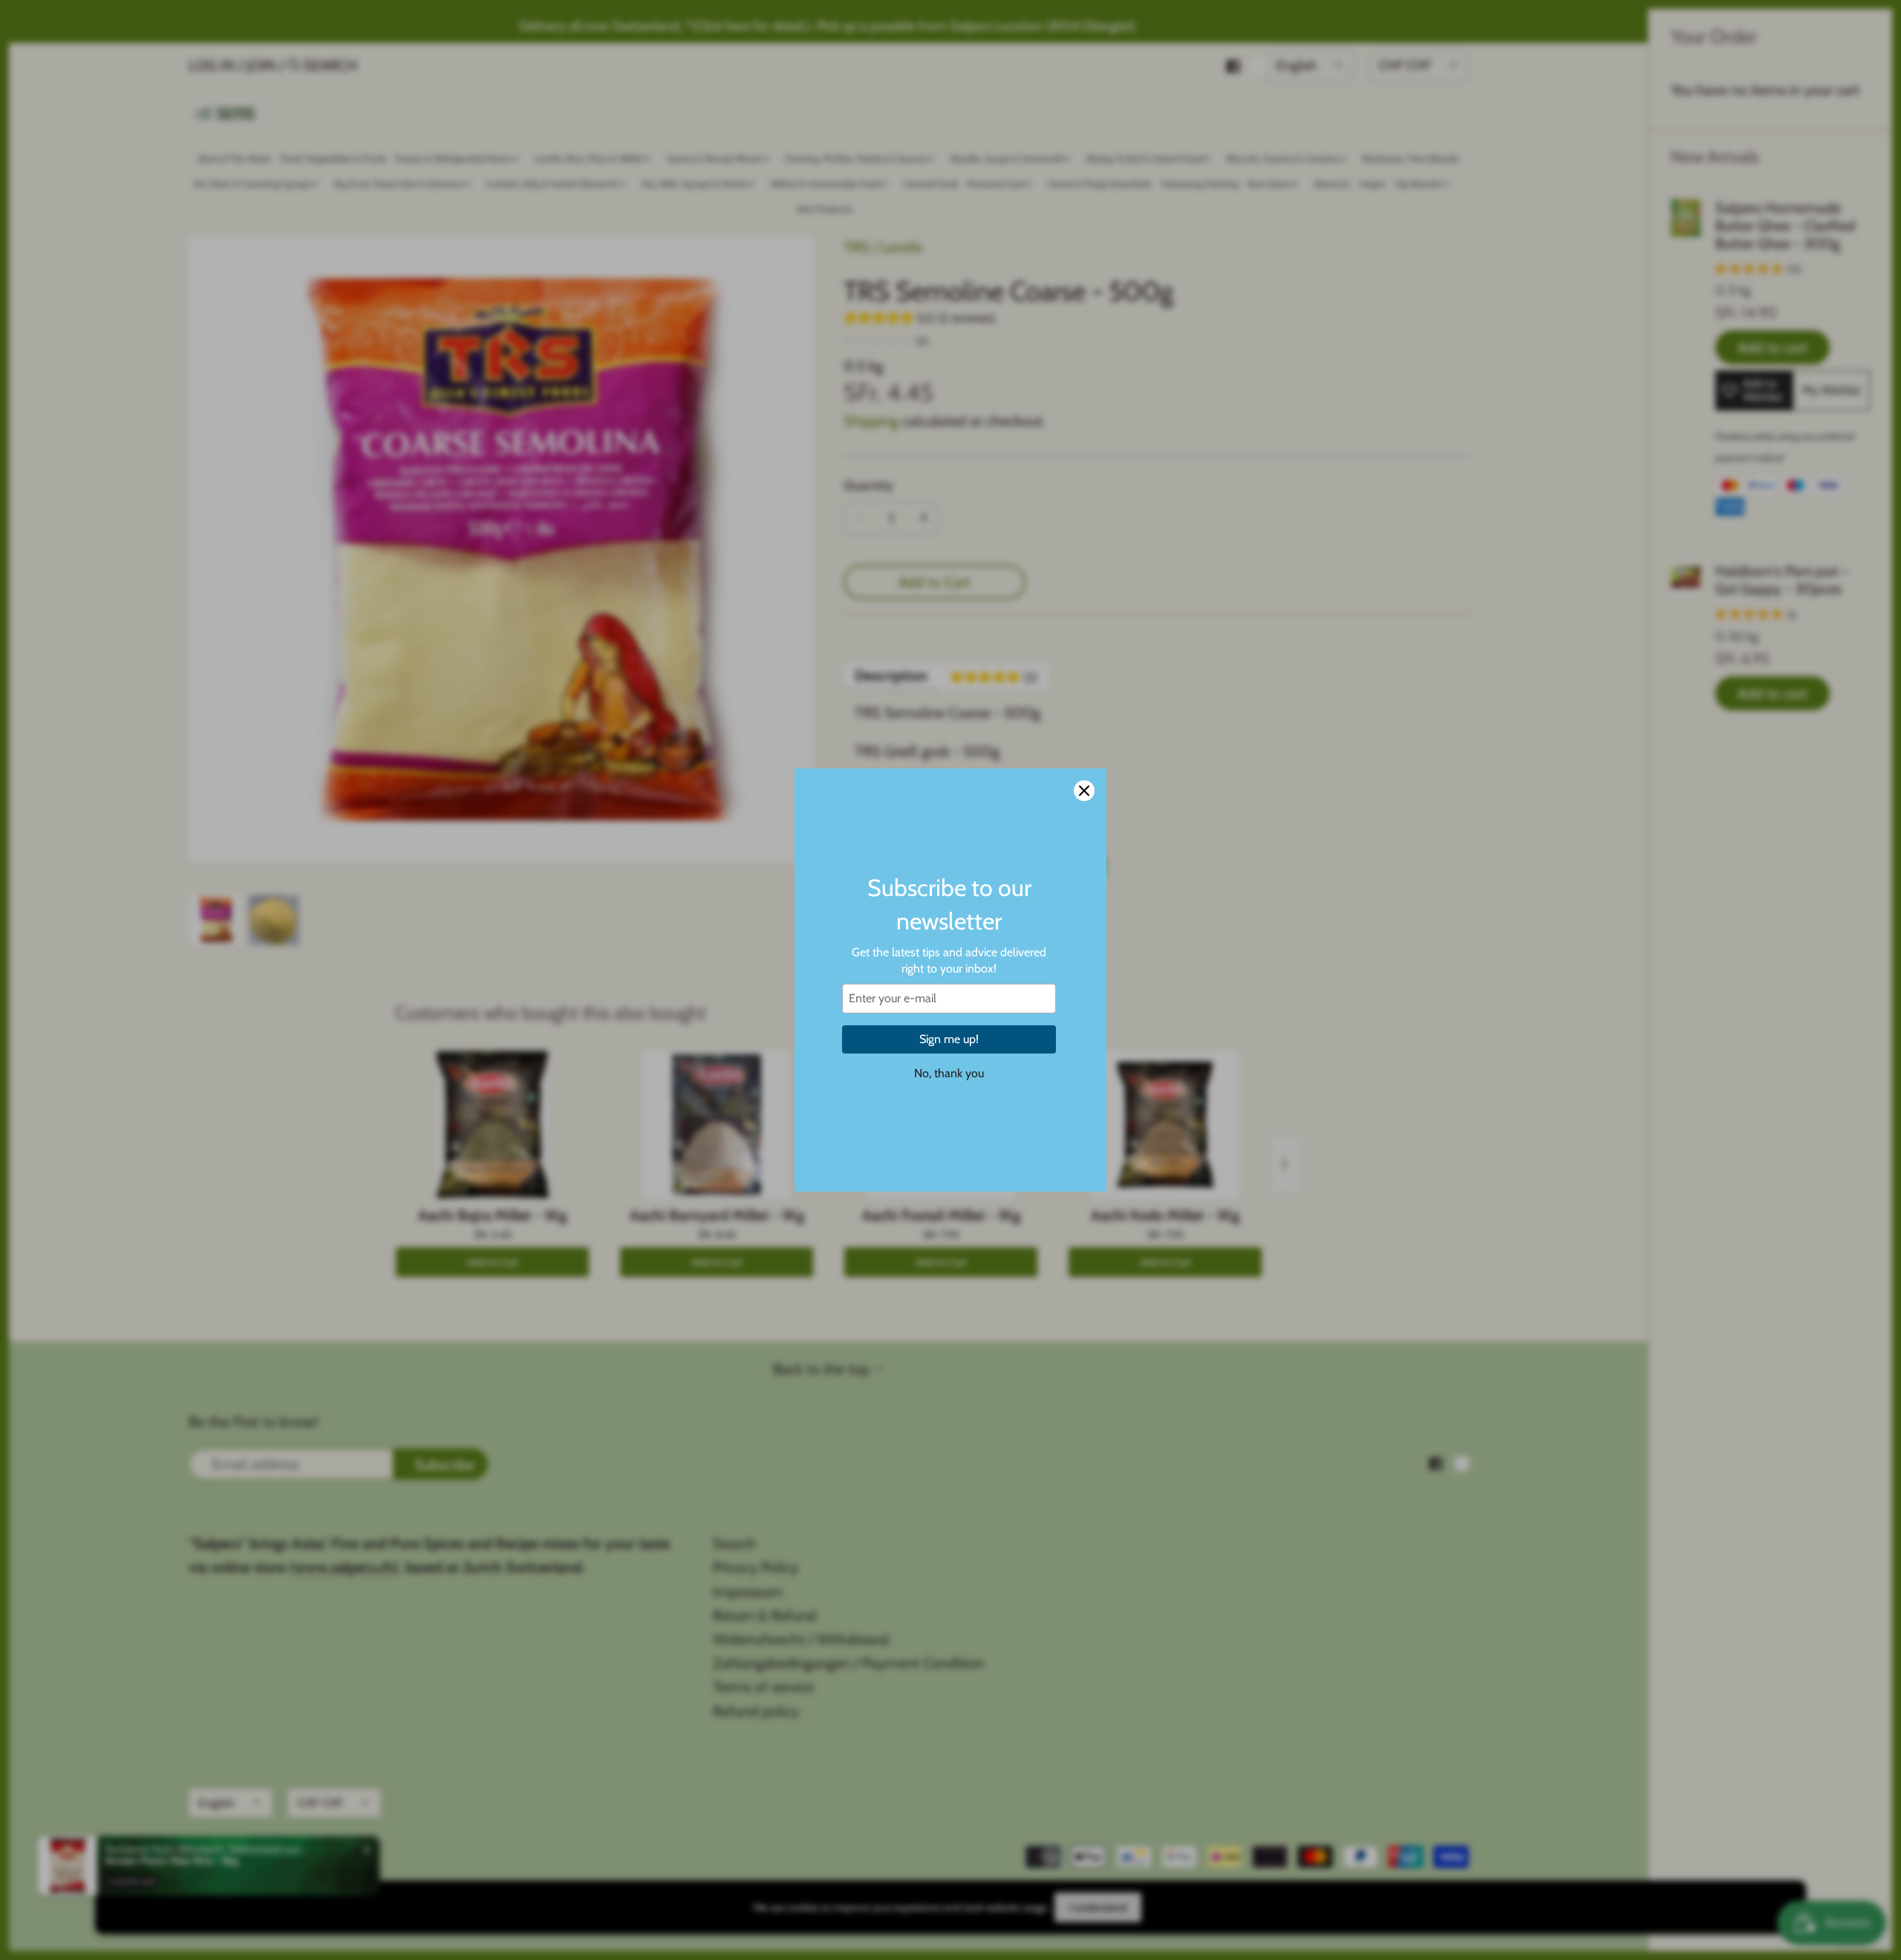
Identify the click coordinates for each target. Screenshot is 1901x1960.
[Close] (1084, 791)
